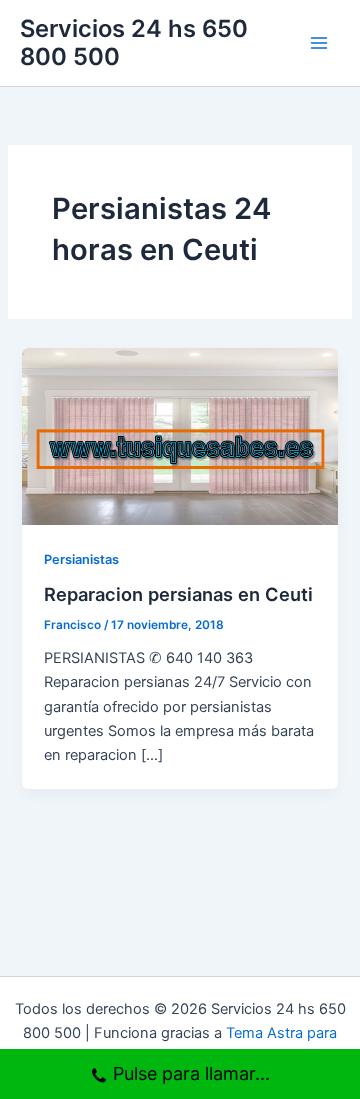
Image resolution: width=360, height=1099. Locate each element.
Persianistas (81, 559)
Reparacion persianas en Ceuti (178, 594)
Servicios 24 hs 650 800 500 (134, 42)
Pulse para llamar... (191, 1073)
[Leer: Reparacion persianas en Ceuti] (179, 435)
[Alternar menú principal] (319, 43)
